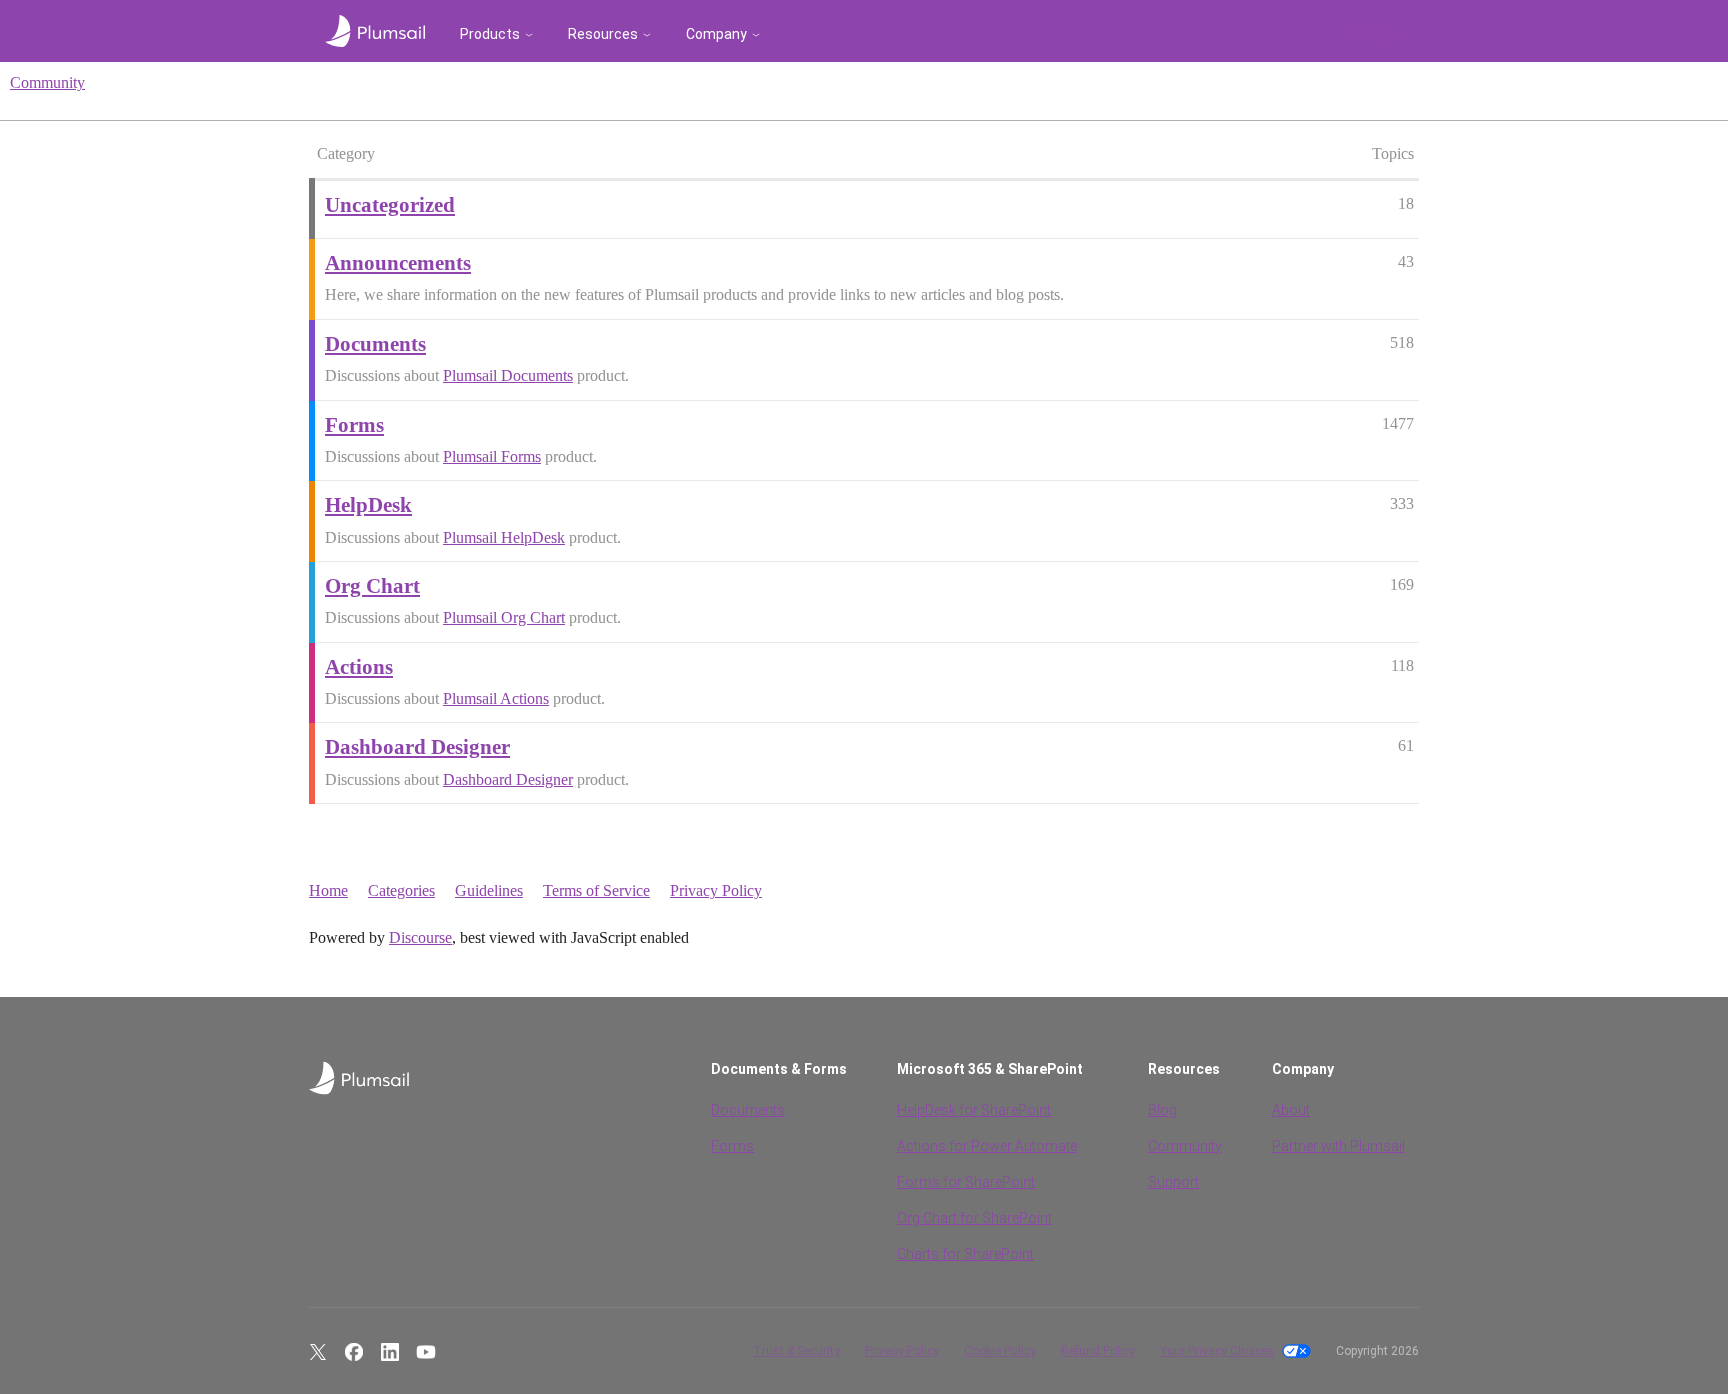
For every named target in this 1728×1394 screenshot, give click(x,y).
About (1291, 1110)
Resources (603, 34)
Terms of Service (596, 890)
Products (490, 34)
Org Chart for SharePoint (974, 1218)
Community (47, 82)
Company (716, 34)
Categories (401, 890)
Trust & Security (796, 1351)
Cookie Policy (1000, 1351)
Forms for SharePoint (966, 1182)
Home (328, 890)
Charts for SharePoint (965, 1254)
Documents (748, 1110)
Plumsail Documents (508, 375)
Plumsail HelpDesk (504, 537)
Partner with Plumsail (1338, 1146)
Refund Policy (1098, 1351)
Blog (1162, 1110)
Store (1385, 34)
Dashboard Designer (508, 779)
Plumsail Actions (496, 698)
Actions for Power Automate (987, 1146)
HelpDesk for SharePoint (974, 1110)
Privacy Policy (716, 890)
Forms (732, 1146)
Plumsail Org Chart (504, 617)
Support (1173, 1182)
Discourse (420, 937)
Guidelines (489, 890)
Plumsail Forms (492, 456)
